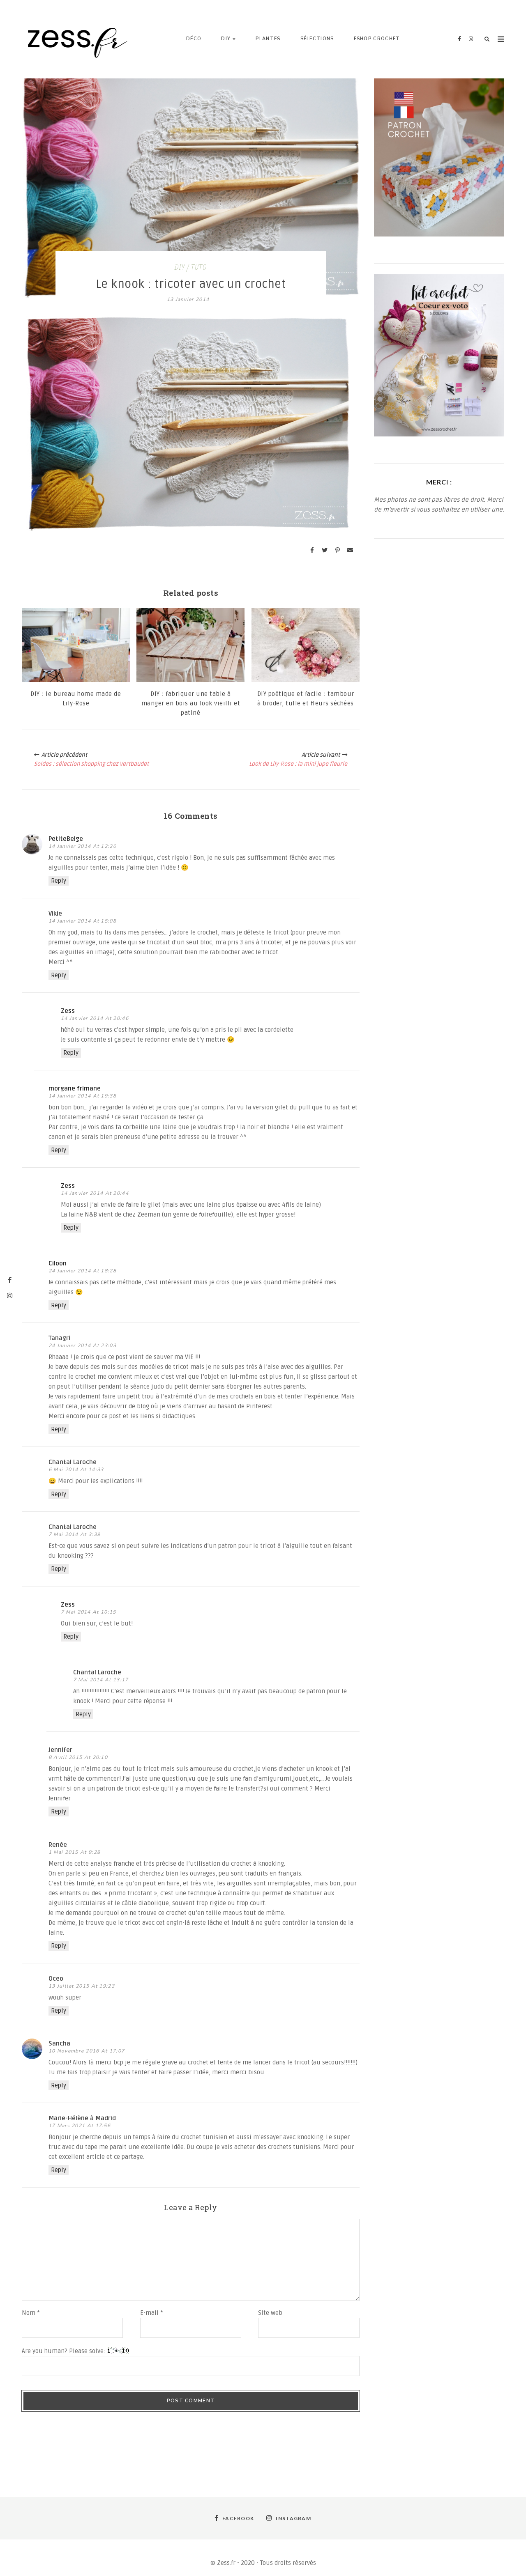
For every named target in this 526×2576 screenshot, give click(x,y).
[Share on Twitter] (325, 550)
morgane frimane (75, 1088)
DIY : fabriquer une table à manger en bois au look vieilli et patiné (191, 703)
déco (194, 39)
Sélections (317, 39)
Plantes (268, 39)
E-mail (152, 2313)
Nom (31, 2313)
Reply (59, 881)
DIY (226, 39)
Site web (270, 2313)
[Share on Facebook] (312, 550)
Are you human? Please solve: (65, 2351)
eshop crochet (377, 39)
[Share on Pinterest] (337, 550)
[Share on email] (350, 550)
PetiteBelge (66, 839)
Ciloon (58, 1263)
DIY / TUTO (191, 268)
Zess (68, 1011)
